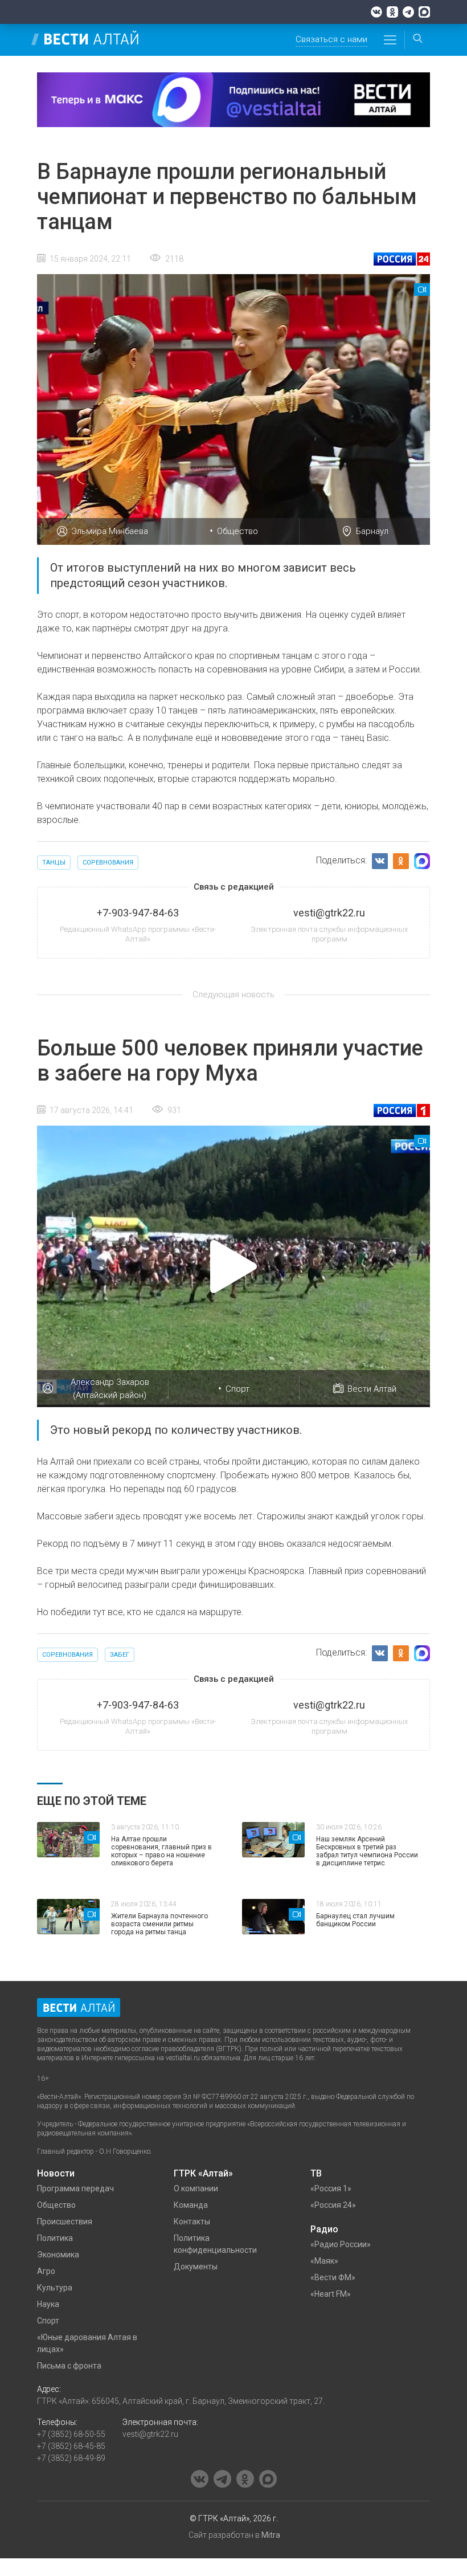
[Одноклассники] (392, 12)
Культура (55, 2288)
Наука (48, 2304)
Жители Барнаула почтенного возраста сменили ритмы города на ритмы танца (159, 1924)
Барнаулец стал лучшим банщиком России (355, 1920)
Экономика (58, 2255)
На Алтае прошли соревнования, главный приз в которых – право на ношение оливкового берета (161, 1851)
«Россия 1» (331, 2188)
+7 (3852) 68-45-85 (71, 2446)
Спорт (237, 1389)
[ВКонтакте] (376, 12)
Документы (196, 2267)
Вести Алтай (372, 1389)
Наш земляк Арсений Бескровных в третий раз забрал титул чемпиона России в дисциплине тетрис (367, 1851)
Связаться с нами (331, 39)
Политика (55, 2238)
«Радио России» (341, 2244)
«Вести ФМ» (333, 2277)
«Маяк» (324, 2261)
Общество (237, 531)
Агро (46, 2271)
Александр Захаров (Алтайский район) (110, 1389)
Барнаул (372, 531)
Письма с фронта (69, 2366)
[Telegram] (408, 12)
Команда (191, 2205)
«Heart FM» (331, 2294)
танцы (54, 863)
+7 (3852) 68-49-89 (71, 2458)
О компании (196, 2188)
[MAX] (424, 12)
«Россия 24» (333, 2205)
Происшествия (65, 2222)
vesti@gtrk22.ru (150, 2434)
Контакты (192, 2222)
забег (120, 1655)
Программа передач (75, 2188)
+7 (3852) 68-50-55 (71, 2434)
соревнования (108, 863)
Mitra (271, 2535)
